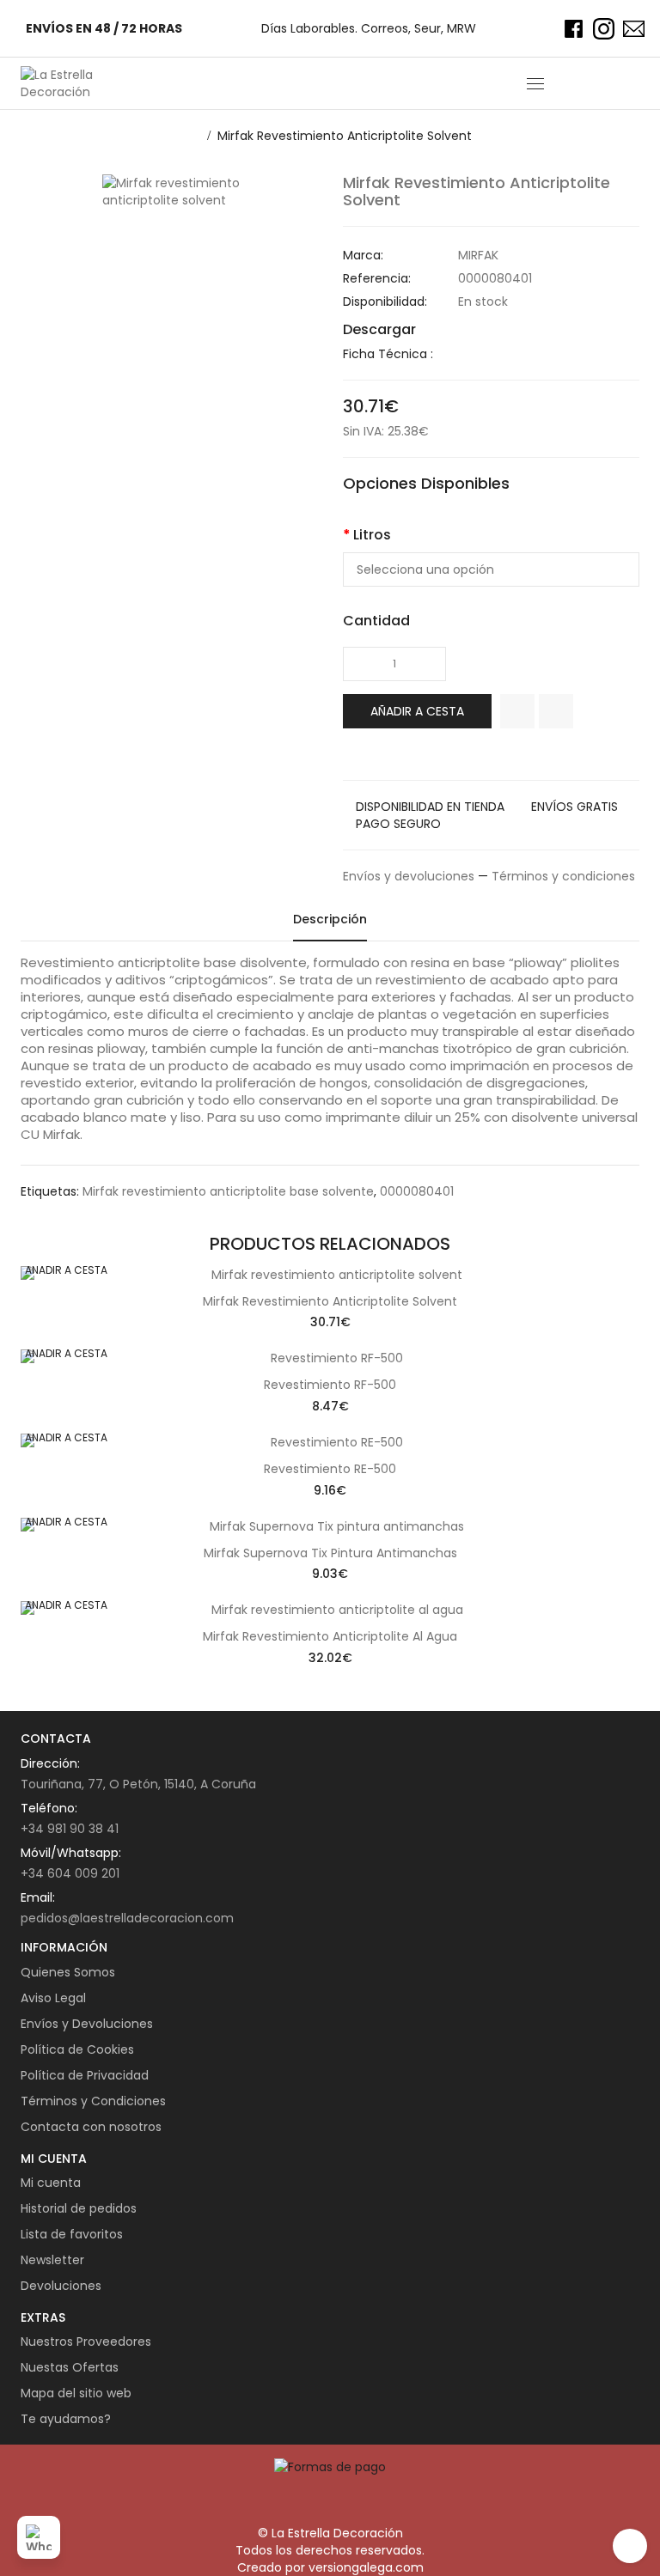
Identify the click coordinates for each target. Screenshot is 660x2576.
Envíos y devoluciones (409, 876)
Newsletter (52, 2260)
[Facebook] (574, 29)
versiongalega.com (366, 2567)
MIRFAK (478, 255)
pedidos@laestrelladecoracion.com (127, 1918)
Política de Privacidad (85, 2075)
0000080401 (417, 1191)
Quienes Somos (68, 1972)
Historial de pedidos (79, 2208)
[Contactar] (634, 29)
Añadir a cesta (417, 711)
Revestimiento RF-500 (330, 1385)
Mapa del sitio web (76, 2393)
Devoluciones (61, 2286)
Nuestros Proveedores (86, 2342)
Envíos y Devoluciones (87, 2024)
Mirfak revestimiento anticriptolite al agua (330, 1636)
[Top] (630, 2546)
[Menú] (535, 83)
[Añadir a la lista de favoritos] (517, 711)
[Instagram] (604, 29)
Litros (372, 535)
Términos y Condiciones (93, 2101)
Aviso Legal (53, 1998)
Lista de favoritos (72, 2234)
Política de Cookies (77, 2049)
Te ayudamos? (66, 2419)
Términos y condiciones (563, 876)
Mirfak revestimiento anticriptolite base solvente (228, 1191)
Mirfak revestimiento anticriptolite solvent (345, 136)
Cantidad (376, 621)
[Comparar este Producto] (556, 711)
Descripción (330, 919)
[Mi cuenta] (599, 83)
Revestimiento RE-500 (330, 1469)
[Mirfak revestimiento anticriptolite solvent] (210, 192)
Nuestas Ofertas (70, 2367)
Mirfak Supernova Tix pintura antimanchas (330, 1553)
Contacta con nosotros (91, 2127)
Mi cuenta (51, 2183)
